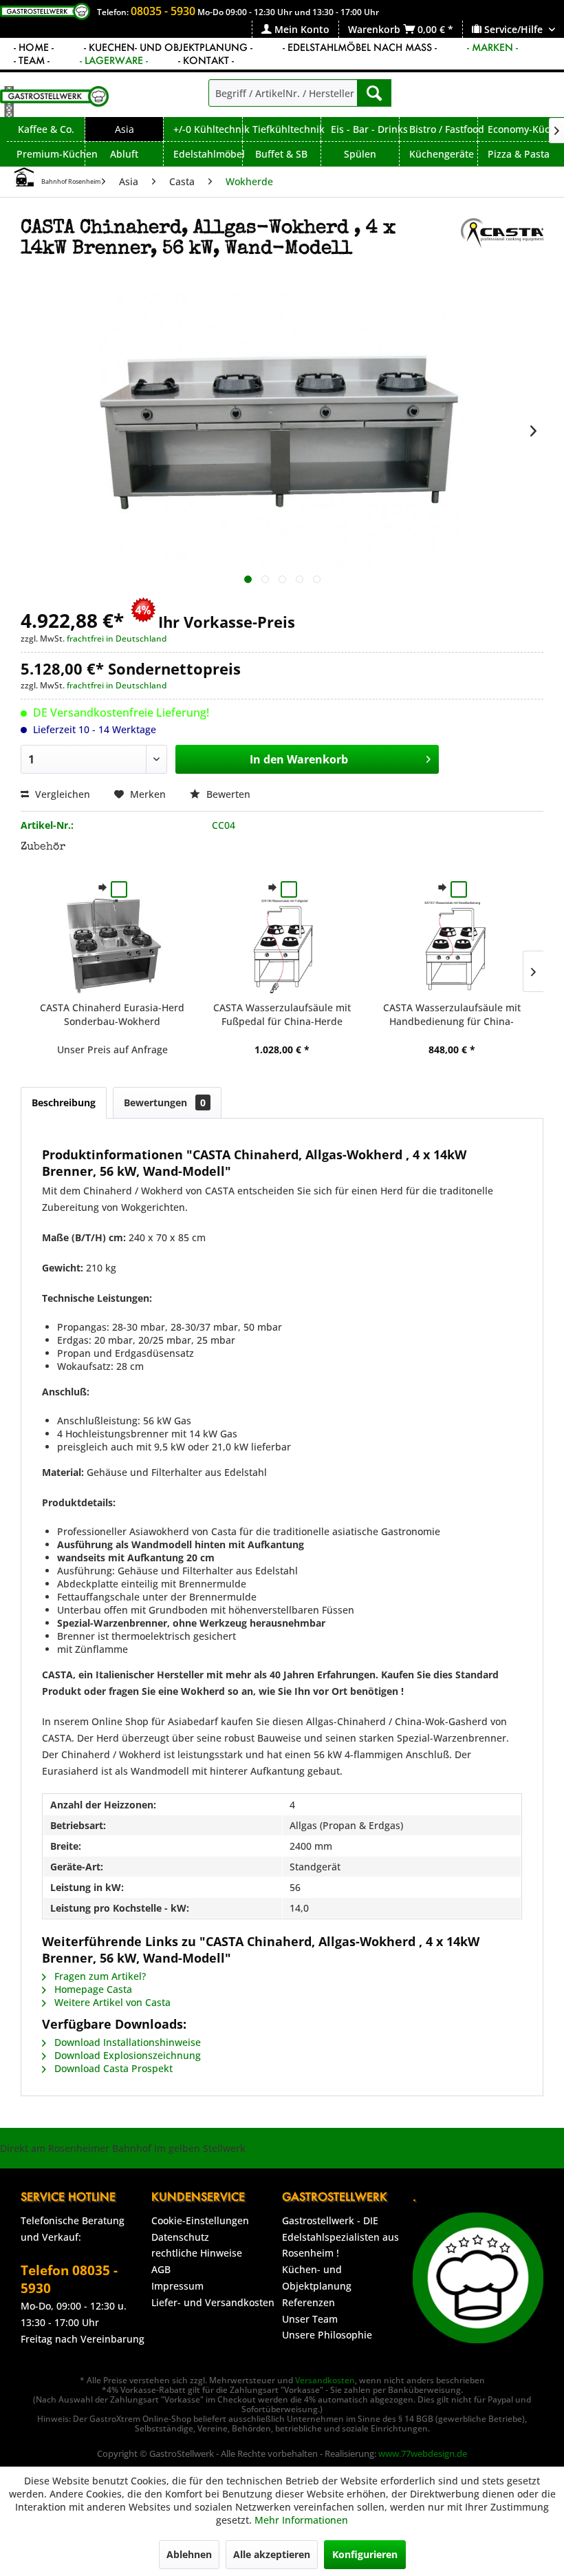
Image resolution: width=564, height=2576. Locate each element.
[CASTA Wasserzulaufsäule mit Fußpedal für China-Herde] (282, 946)
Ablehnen (189, 2554)
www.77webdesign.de (423, 2453)
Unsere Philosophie (327, 2335)
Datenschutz (180, 2237)
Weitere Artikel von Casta (111, 2002)
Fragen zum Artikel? (99, 1976)
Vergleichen (61, 794)
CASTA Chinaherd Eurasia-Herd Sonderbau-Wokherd (112, 1014)
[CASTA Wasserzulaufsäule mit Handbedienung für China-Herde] (452, 946)
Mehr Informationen (301, 2520)
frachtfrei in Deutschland (117, 638)
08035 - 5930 (163, 11)
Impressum (177, 2286)
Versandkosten (325, 2380)
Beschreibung (64, 1102)
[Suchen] (374, 93)
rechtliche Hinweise (197, 2253)
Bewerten (227, 794)
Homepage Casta (92, 1989)
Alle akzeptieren (272, 2554)
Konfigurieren (365, 2554)
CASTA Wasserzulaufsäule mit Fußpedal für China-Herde (282, 1014)
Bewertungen (165, 1102)
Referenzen (308, 2302)
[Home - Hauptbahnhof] (24, 177)
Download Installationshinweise (126, 2042)
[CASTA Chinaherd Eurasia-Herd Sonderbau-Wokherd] (112, 946)
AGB (161, 2269)
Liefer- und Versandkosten (213, 2302)
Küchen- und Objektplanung (317, 2278)
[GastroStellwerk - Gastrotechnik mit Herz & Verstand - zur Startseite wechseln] (54, 102)
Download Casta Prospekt (112, 2068)
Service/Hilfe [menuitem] (513, 29)
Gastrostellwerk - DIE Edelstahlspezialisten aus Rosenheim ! (340, 2237)
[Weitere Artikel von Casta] (502, 242)
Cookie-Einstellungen (200, 2220)
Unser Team (310, 2319)
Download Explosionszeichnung (126, 2055)
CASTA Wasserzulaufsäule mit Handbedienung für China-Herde (452, 1015)
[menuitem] (295, 29)
